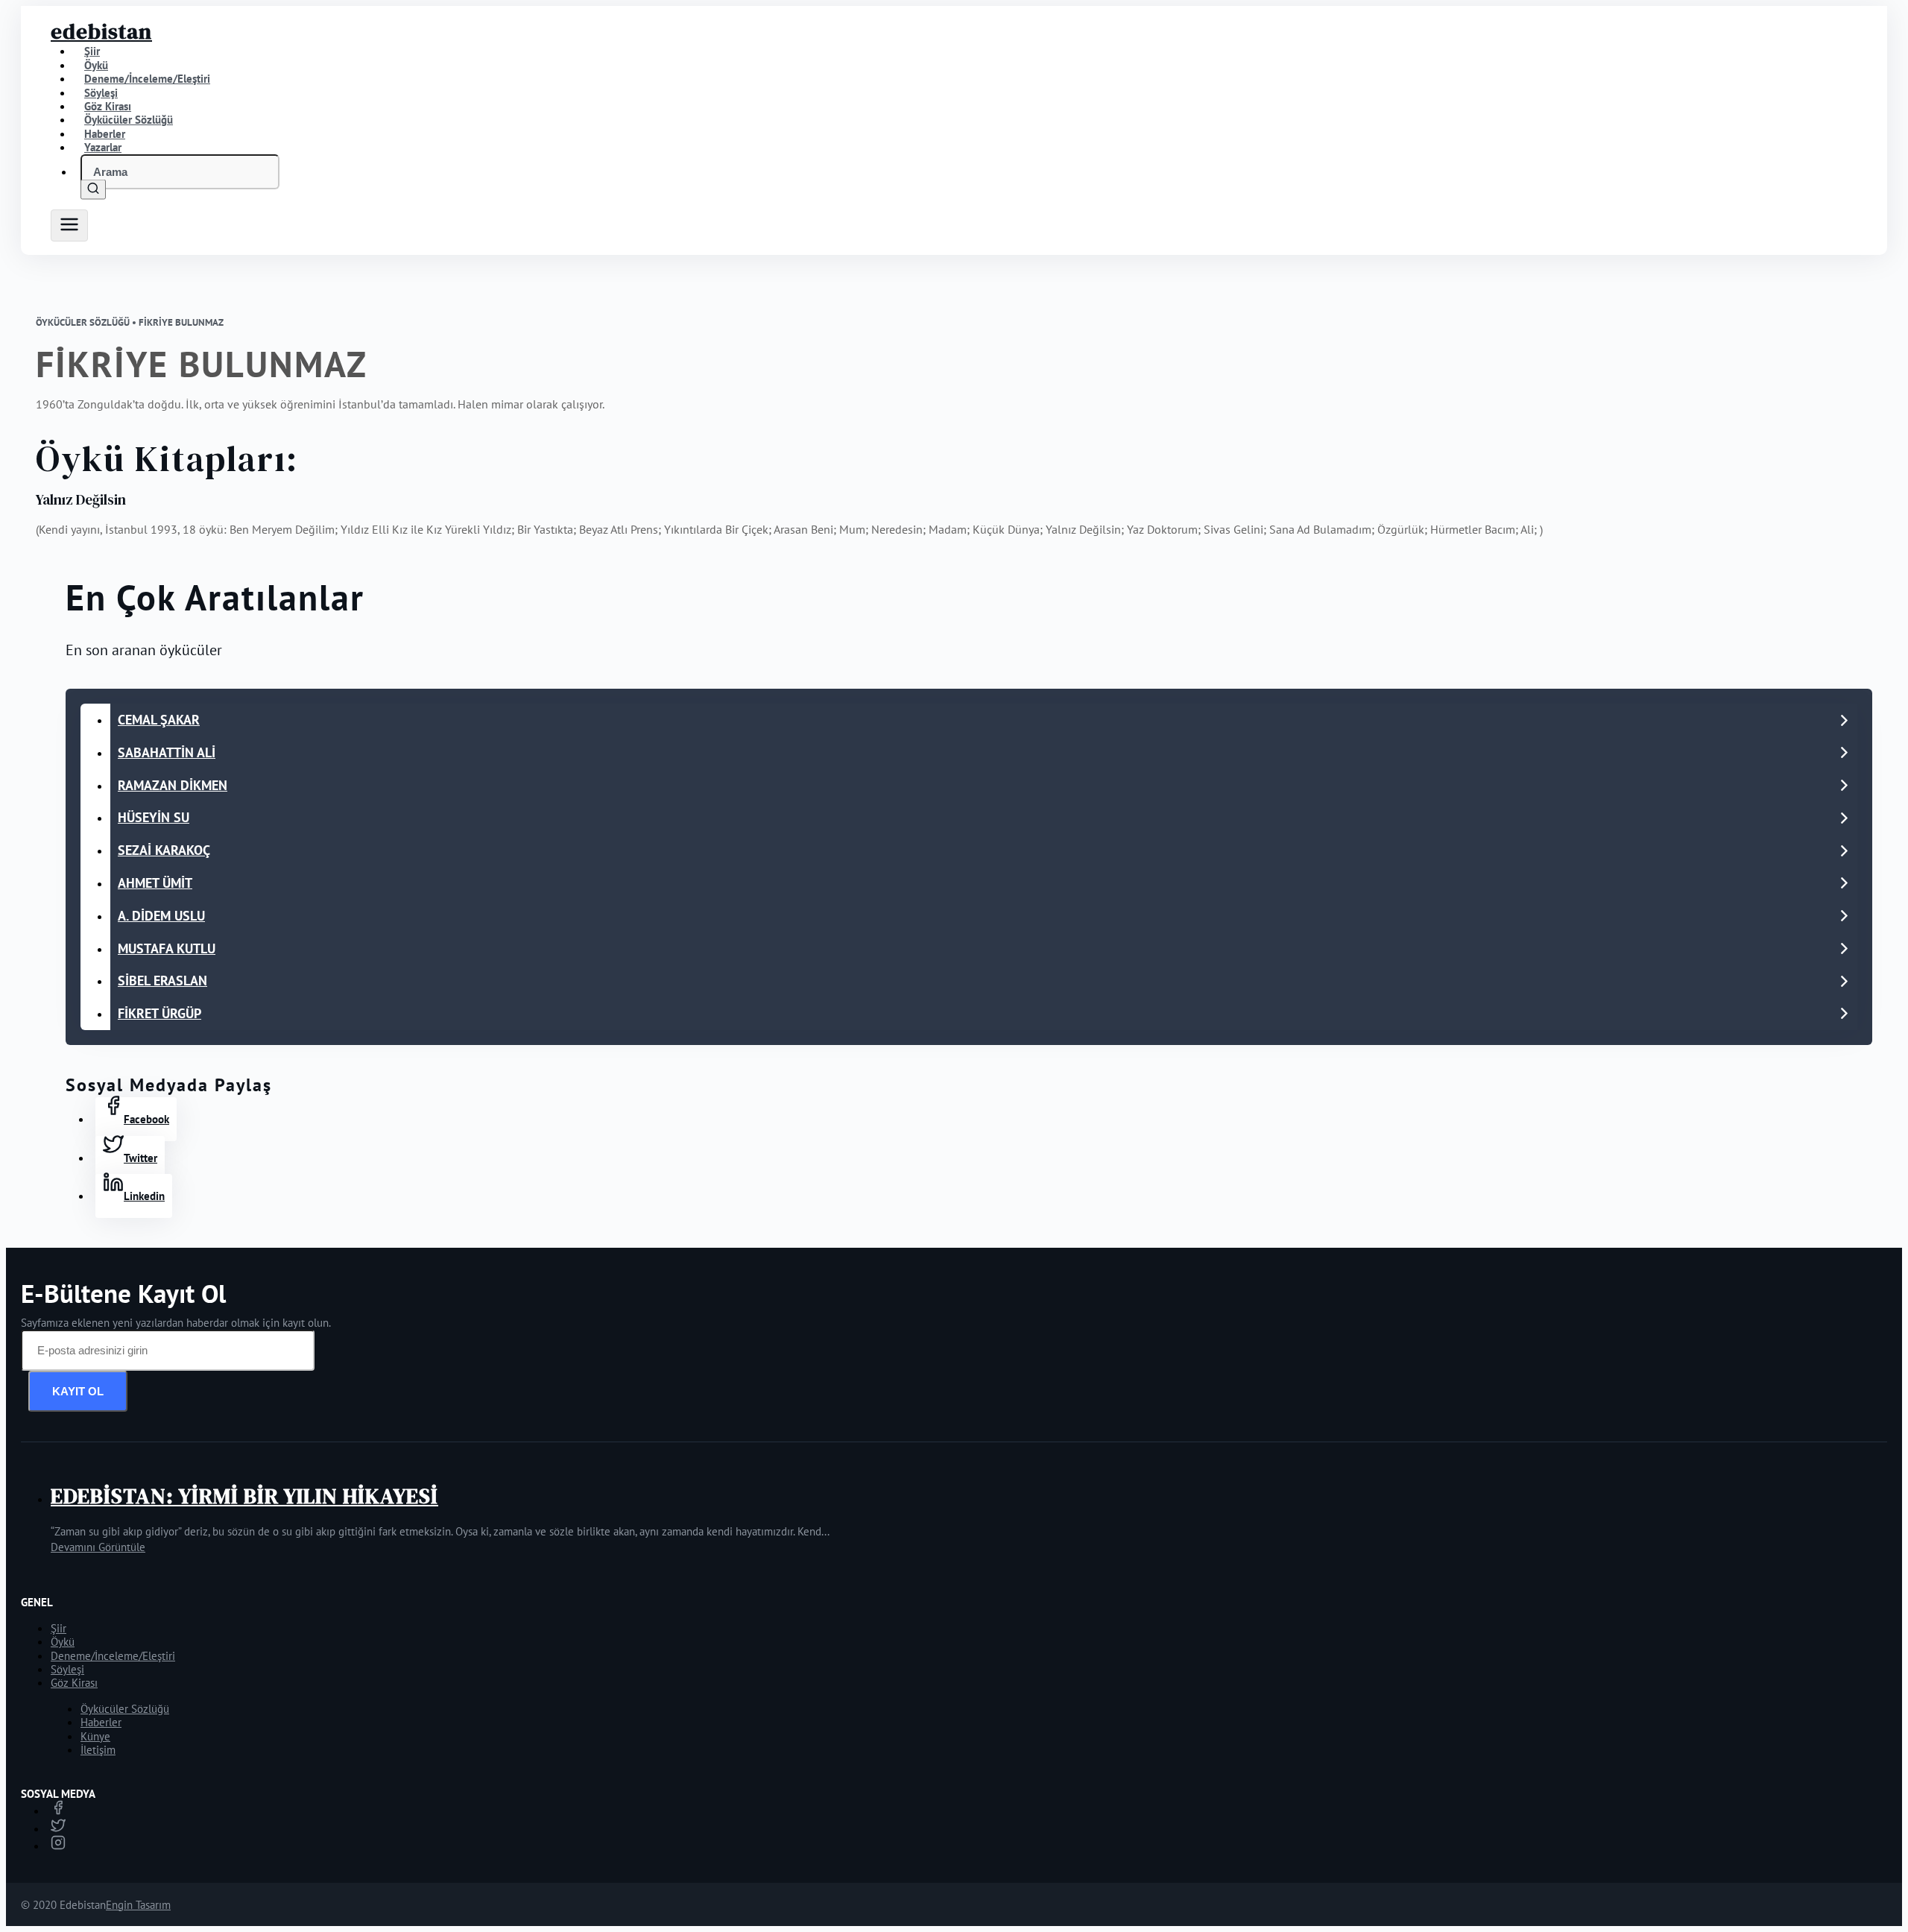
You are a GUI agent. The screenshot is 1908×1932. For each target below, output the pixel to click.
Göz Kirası (74, 1683)
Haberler (101, 1722)
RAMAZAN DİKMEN (173, 785)
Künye (95, 1736)
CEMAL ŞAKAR (159, 720)
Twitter (140, 1158)
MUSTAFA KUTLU (167, 948)
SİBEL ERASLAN (162, 981)
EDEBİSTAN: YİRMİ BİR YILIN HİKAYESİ (244, 1496)
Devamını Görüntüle (98, 1547)
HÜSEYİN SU (154, 817)
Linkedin (144, 1196)
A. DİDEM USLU (161, 916)
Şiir (59, 1628)
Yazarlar (103, 147)
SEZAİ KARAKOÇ (164, 850)
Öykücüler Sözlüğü (125, 1709)
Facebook (146, 1119)
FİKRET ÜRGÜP (159, 1013)
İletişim (98, 1750)
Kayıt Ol (78, 1391)
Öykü (63, 1642)
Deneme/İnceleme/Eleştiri (147, 79)
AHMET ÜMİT (155, 883)
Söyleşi (67, 1669)
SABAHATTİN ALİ (167, 752)
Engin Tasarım (138, 1905)
